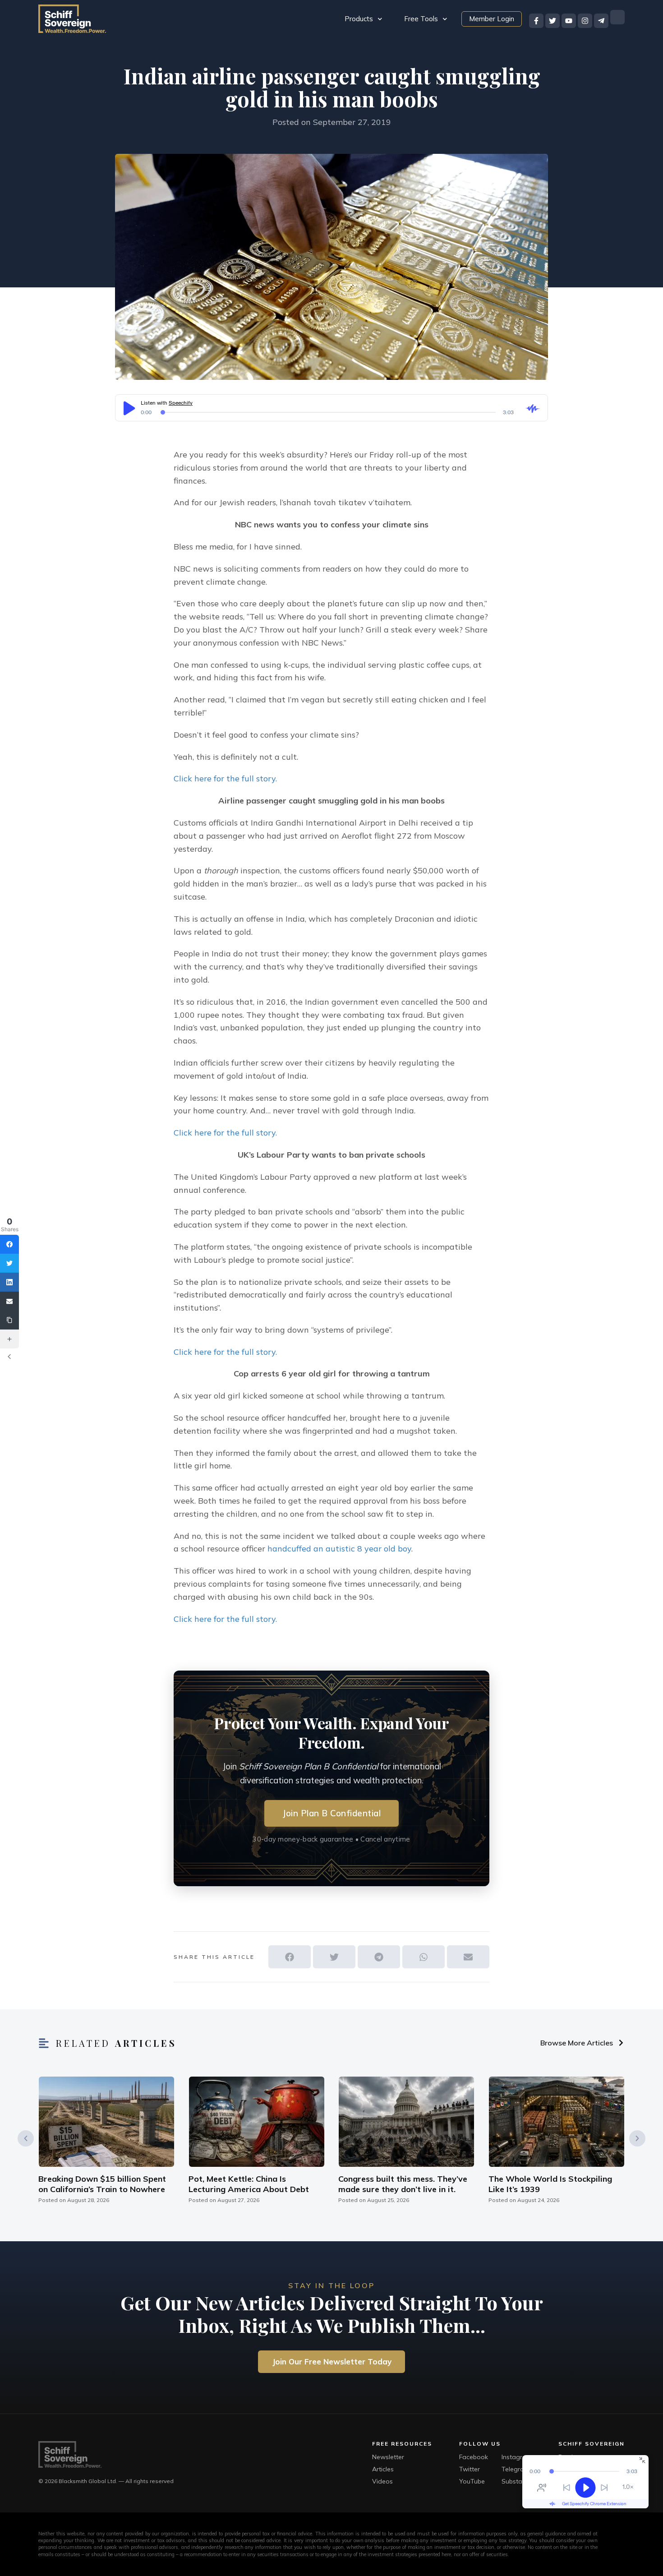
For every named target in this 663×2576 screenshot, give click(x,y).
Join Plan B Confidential (331, 1813)
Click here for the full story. (225, 778)
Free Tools (421, 19)
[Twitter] (552, 21)
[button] (290, 1957)
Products (359, 19)
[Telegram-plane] (601, 21)
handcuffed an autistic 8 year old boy (339, 1549)
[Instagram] (585, 21)
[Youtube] (569, 21)
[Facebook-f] (536, 21)
